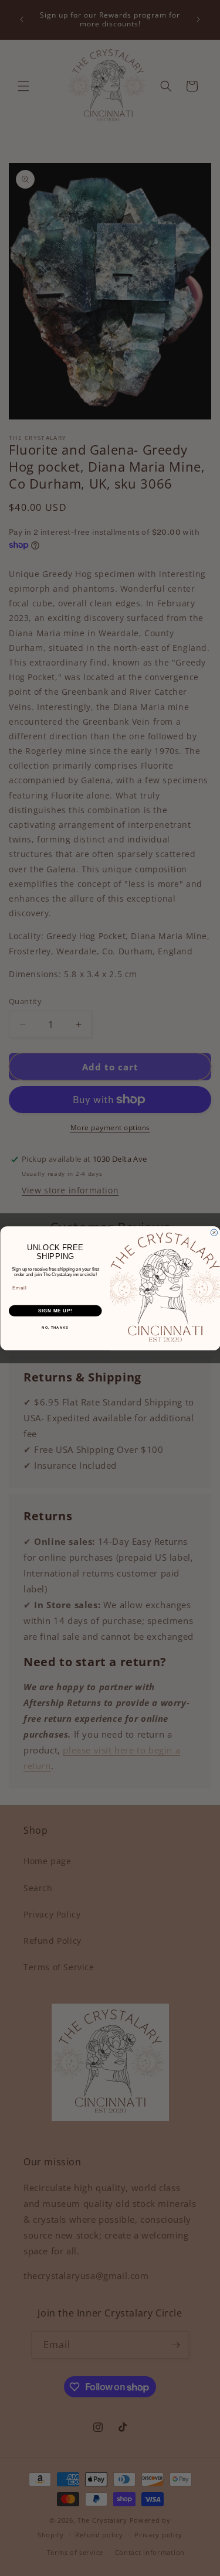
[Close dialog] (214, 1233)
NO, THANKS (55, 1328)
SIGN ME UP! (55, 1311)
